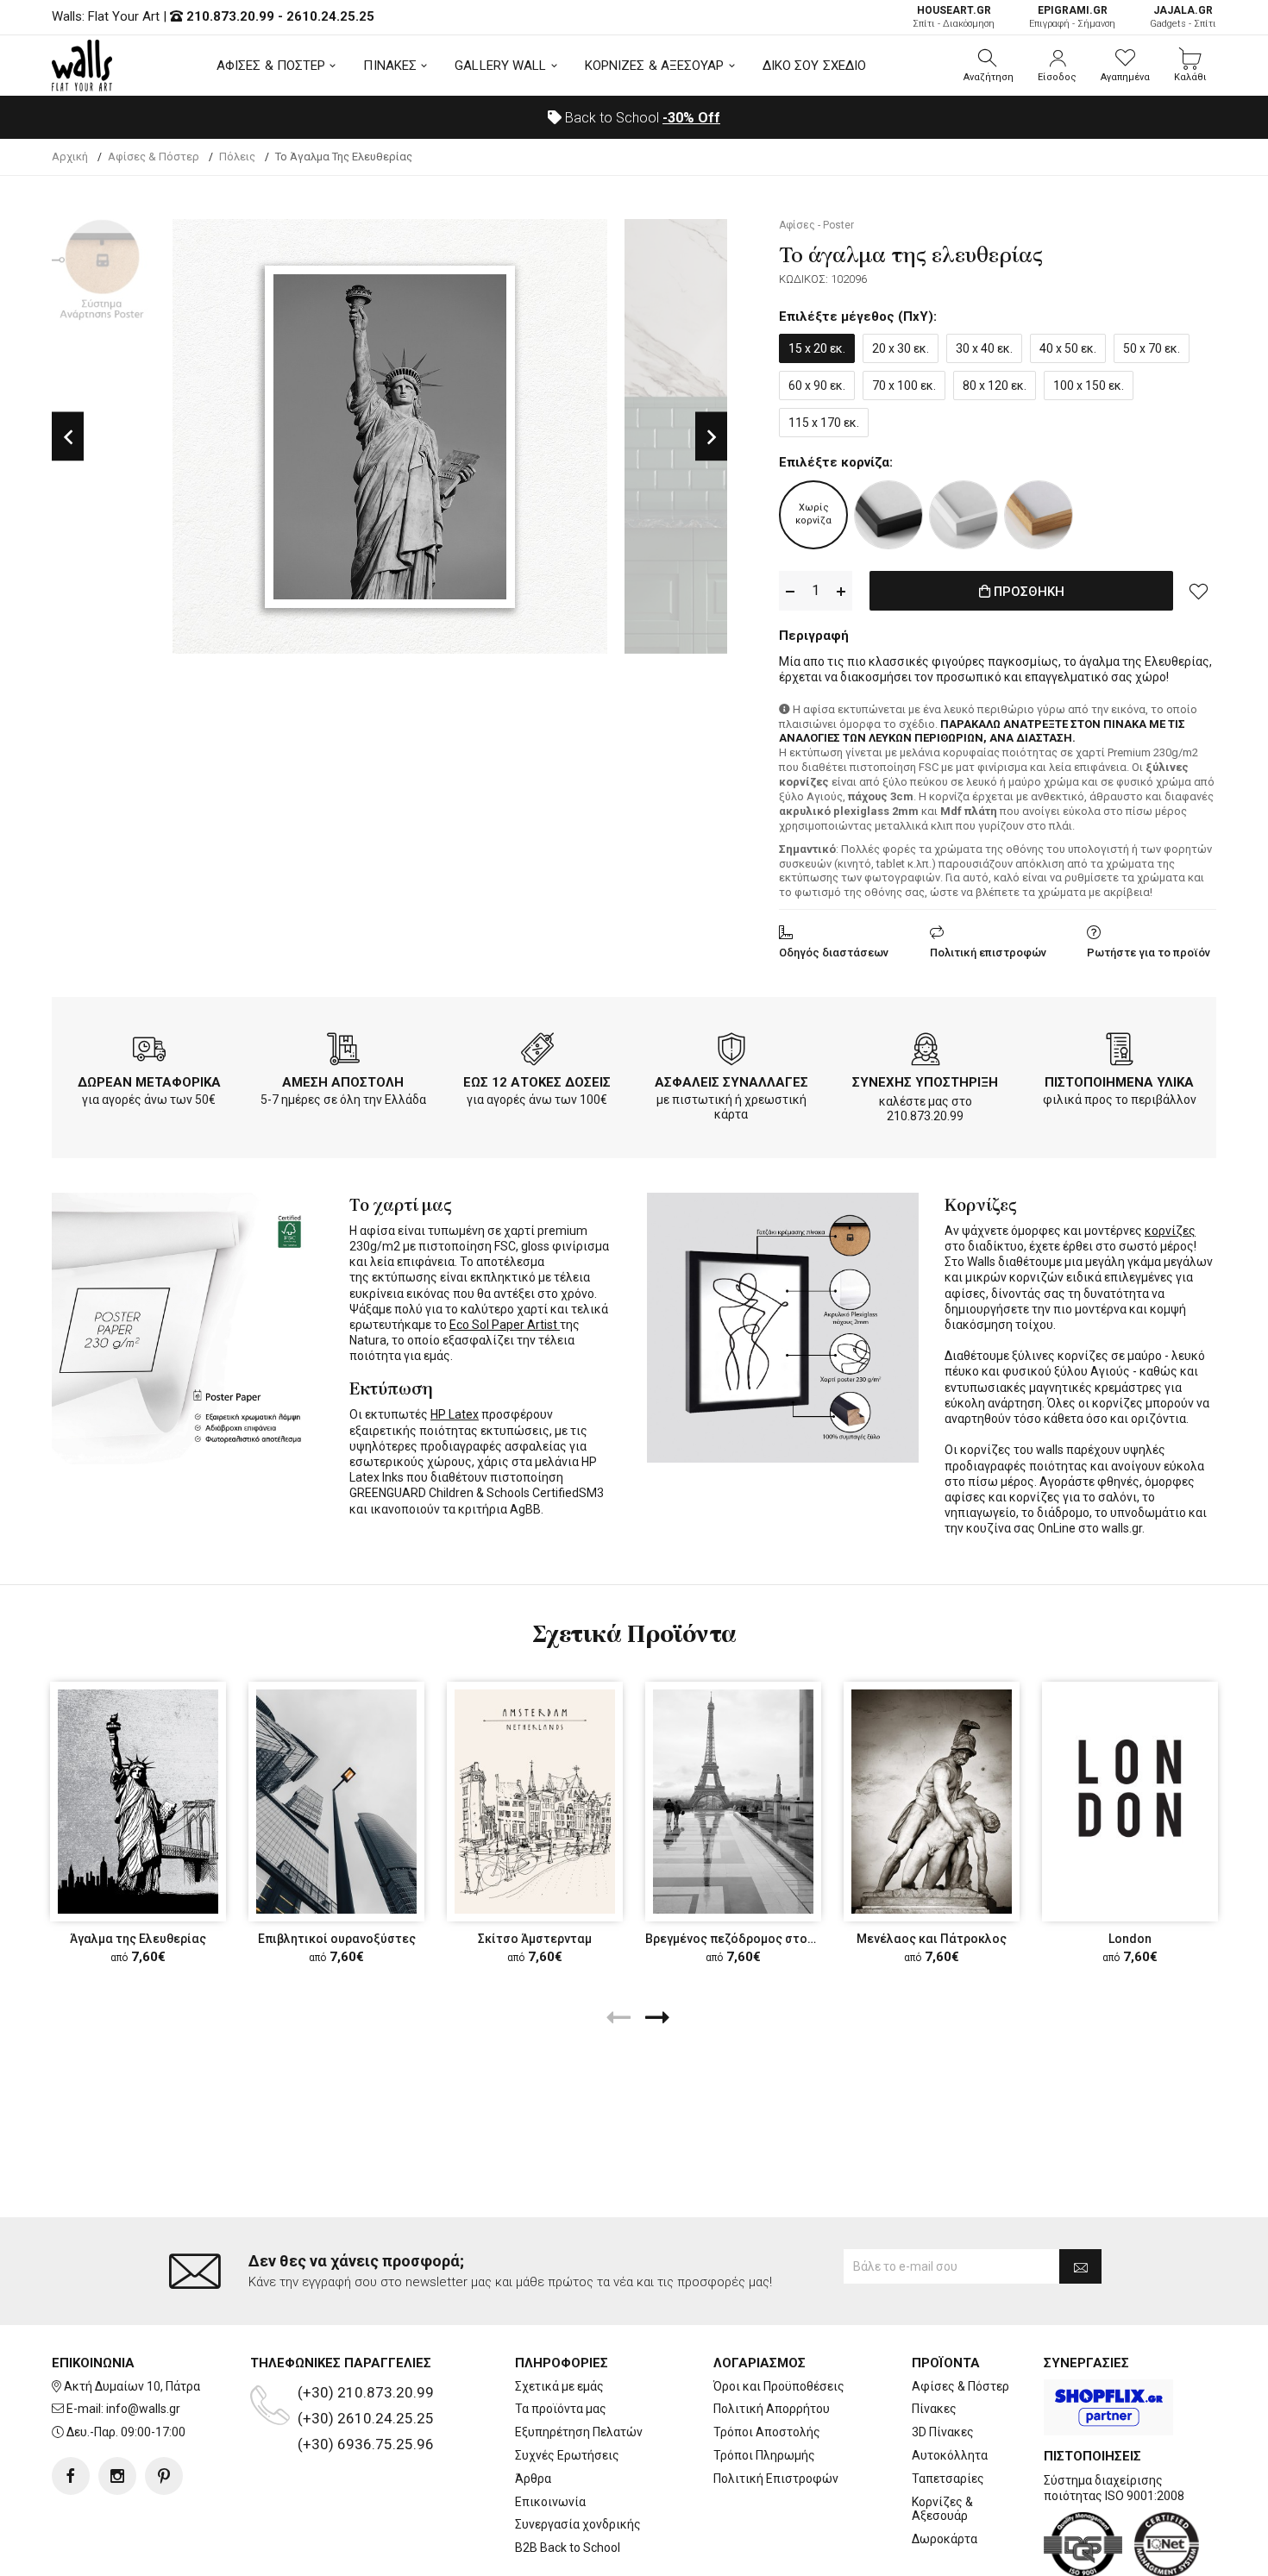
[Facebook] (71, 2476)
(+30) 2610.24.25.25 (366, 2418)
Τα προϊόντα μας (561, 2409)
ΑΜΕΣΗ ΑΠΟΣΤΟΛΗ (343, 1082)
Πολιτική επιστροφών (988, 953)
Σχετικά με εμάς (559, 2386)
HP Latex (455, 1414)
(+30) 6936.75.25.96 (366, 2444)
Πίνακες (934, 2409)
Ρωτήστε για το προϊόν (1149, 953)
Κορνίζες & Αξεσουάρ (942, 2509)
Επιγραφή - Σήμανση (1072, 17)
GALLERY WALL (500, 66)
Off (691, 118)
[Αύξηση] (841, 591)
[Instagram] (117, 2476)
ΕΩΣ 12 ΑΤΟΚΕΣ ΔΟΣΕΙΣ (537, 1082)
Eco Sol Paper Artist (505, 1325)
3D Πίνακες (943, 2432)
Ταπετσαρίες (948, 2479)
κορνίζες (1170, 1231)
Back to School (641, 118)
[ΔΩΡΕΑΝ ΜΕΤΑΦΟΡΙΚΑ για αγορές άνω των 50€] (149, 1052)
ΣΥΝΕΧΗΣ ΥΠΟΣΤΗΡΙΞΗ (925, 1082)
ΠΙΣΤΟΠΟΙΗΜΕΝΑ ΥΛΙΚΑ (1119, 1082)
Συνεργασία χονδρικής (578, 2524)
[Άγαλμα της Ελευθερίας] (138, 1802)
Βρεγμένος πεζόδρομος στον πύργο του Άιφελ (779, 1939)
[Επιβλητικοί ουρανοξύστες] (336, 1802)
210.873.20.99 (230, 16)
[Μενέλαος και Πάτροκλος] (932, 1802)
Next (711, 437)
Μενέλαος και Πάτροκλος (932, 1939)
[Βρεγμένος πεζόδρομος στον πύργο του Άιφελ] (733, 1802)
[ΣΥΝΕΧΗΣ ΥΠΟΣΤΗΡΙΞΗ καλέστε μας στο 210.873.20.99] (926, 1052)
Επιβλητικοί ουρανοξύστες (337, 1939)
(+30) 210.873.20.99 (366, 2392)
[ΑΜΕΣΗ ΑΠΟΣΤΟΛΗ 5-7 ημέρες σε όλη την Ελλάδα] (343, 1052)
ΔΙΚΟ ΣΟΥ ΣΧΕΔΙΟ (815, 66)
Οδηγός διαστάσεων (834, 953)
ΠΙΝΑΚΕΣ (390, 66)
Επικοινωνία (550, 2502)
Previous (68, 437)
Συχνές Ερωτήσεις (567, 2455)
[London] (1130, 1802)
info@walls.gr (143, 2409)
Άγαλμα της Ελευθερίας (138, 1939)
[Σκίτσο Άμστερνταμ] (535, 1802)
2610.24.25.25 (330, 16)
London (1130, 1939)
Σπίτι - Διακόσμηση (954, 17)
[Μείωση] (790, 591)
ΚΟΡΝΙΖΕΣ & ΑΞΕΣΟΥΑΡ (655, 66)
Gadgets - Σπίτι (1183, 17)
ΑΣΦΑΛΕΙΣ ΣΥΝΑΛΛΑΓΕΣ (731, 1082)
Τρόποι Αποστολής (767, 2432)
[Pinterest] (164, 2476)
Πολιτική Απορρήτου (772, 2409)
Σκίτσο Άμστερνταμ (535, 1939)
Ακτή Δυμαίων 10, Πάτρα (132, 2386)
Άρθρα (533, 2479)
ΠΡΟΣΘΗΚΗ (1027, 592)
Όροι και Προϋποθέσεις (779, 2386)
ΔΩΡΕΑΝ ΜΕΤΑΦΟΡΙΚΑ (149, 1082)
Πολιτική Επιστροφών (776, 2479)
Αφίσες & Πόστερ (960, 2386)
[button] (989, 66)
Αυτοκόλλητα (950, 2455)
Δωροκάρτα (945, 2539)
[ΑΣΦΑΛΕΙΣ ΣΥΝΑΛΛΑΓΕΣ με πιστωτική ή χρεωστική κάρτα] (731, 1052)
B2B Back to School (568, 2548)
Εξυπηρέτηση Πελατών (579, 2432)
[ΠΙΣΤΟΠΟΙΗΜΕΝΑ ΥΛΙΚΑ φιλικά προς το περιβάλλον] (1120, 1052)
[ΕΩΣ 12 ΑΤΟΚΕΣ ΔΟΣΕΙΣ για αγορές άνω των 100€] (537, 1052)
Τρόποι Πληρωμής (764, 2455)
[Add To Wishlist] (1199, 591)
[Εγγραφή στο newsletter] (1080, 2266)
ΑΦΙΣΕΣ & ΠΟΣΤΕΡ (271, 66)
